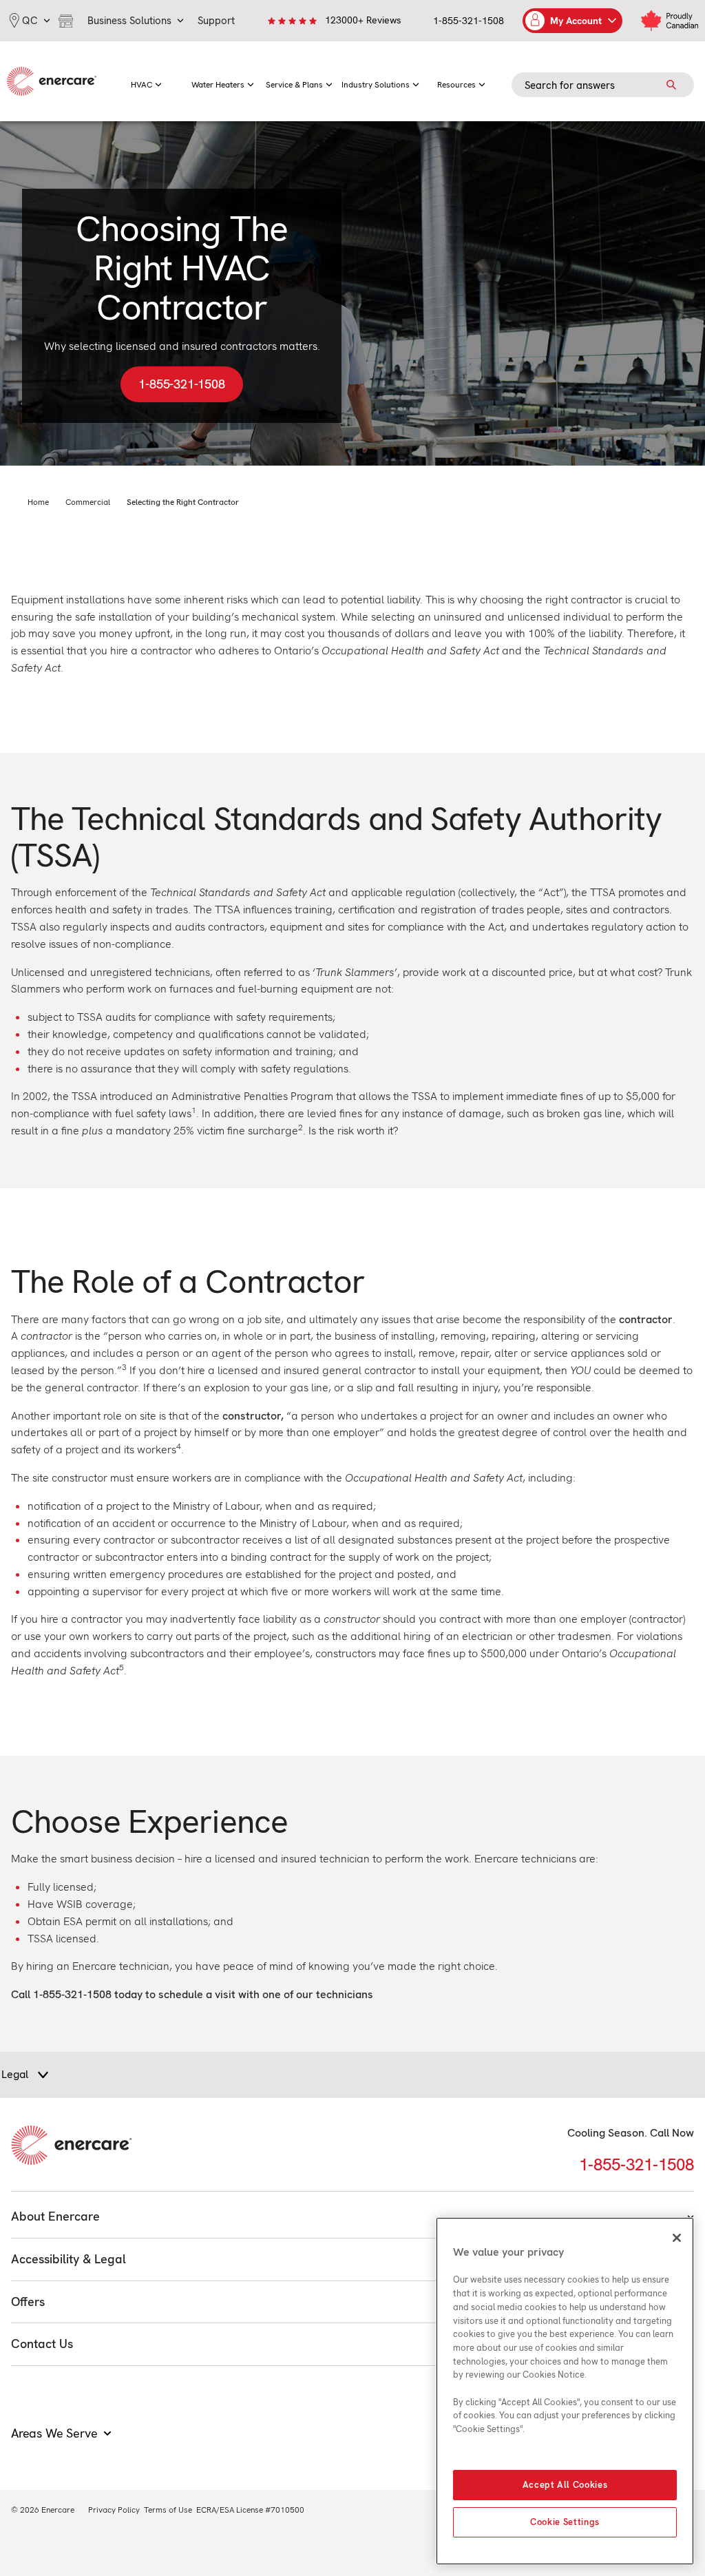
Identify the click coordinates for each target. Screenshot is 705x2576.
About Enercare (55, 2216)
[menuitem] (146, 81)
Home (38, 502)
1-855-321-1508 (469, 21)
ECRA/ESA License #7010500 (250, 2510)
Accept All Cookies (565, 2485)
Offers (28, 2302)
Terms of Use (168, 2510)
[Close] (677, 2238)
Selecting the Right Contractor (183, 502)
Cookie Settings (565, 2522)
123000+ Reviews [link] (363, 20)
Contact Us (42, 2344)
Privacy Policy (114, 2510)
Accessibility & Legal (69, 2259)
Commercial (88, 502)
